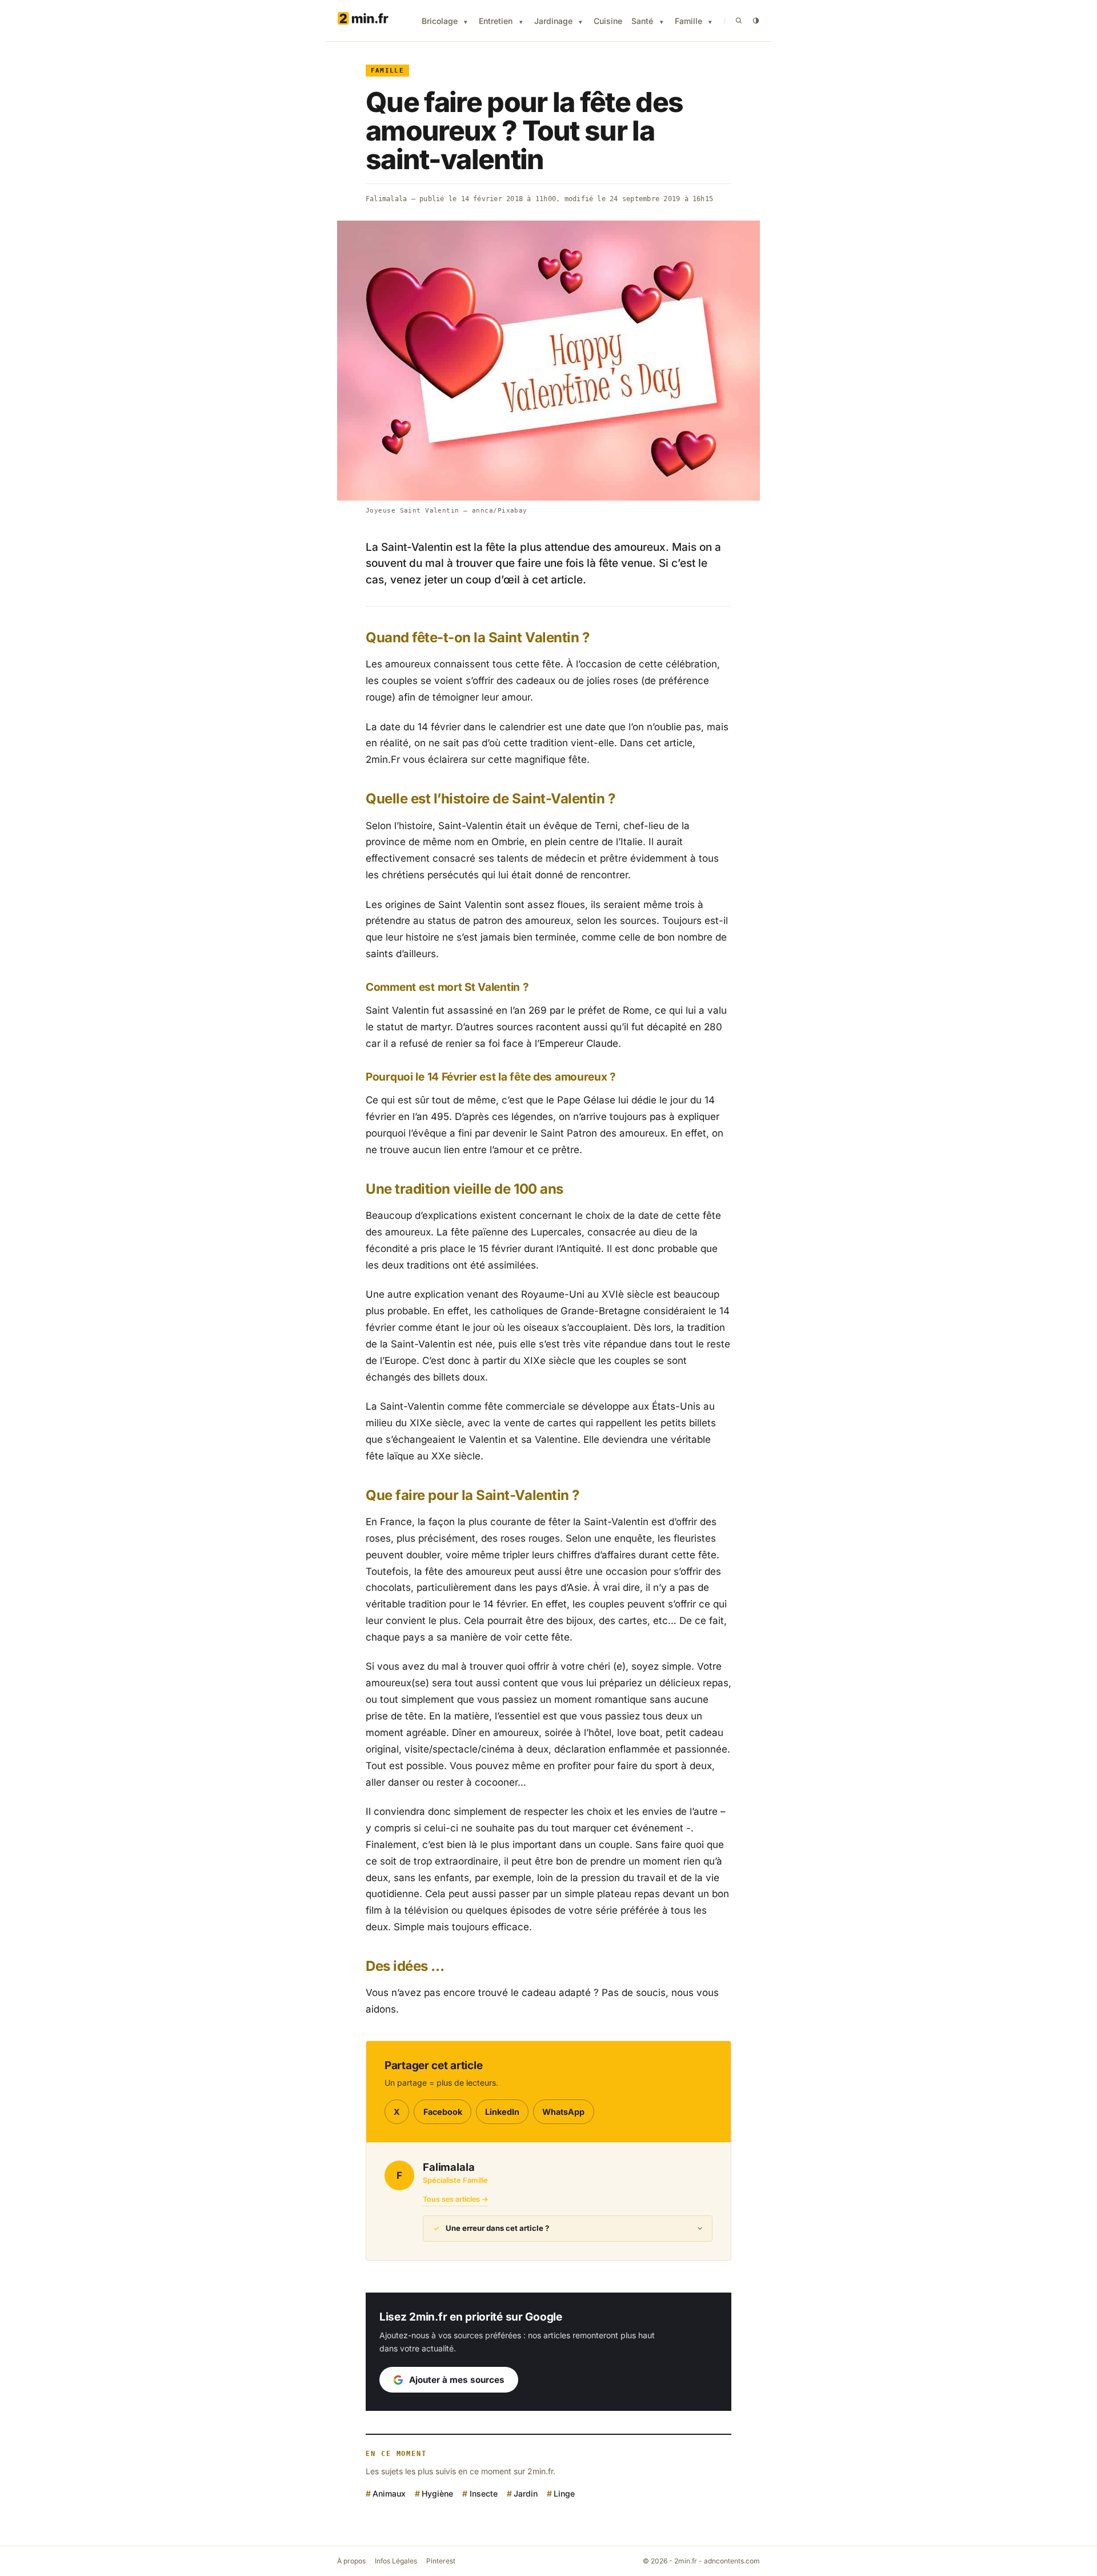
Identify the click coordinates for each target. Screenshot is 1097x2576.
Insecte (483, 2493)
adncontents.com (732, 2561)
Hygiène (437, 2493)
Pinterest (441, 2561)
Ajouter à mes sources (457, 2380)
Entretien (496, 21)
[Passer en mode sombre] (756, 21)
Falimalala (386, 199)
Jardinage (553, 21)
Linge (564, 2493)
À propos (351, 2561)
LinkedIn (502, 2112)
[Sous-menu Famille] (710, 22)
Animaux (389, 2493)
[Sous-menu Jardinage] (580, 22)
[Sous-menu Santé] (662, 22)
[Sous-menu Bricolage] (466, 22)
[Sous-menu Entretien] (521, 22)
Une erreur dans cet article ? (497, 2228)
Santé (642, 21)
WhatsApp (563, 2112)
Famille (688, 21)
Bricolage (440, 21)
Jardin (526, 2493)
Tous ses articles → (456, 2199)
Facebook (443, 2112)
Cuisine (608, 21)
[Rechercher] (739, 21)
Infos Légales (396, 2561)
